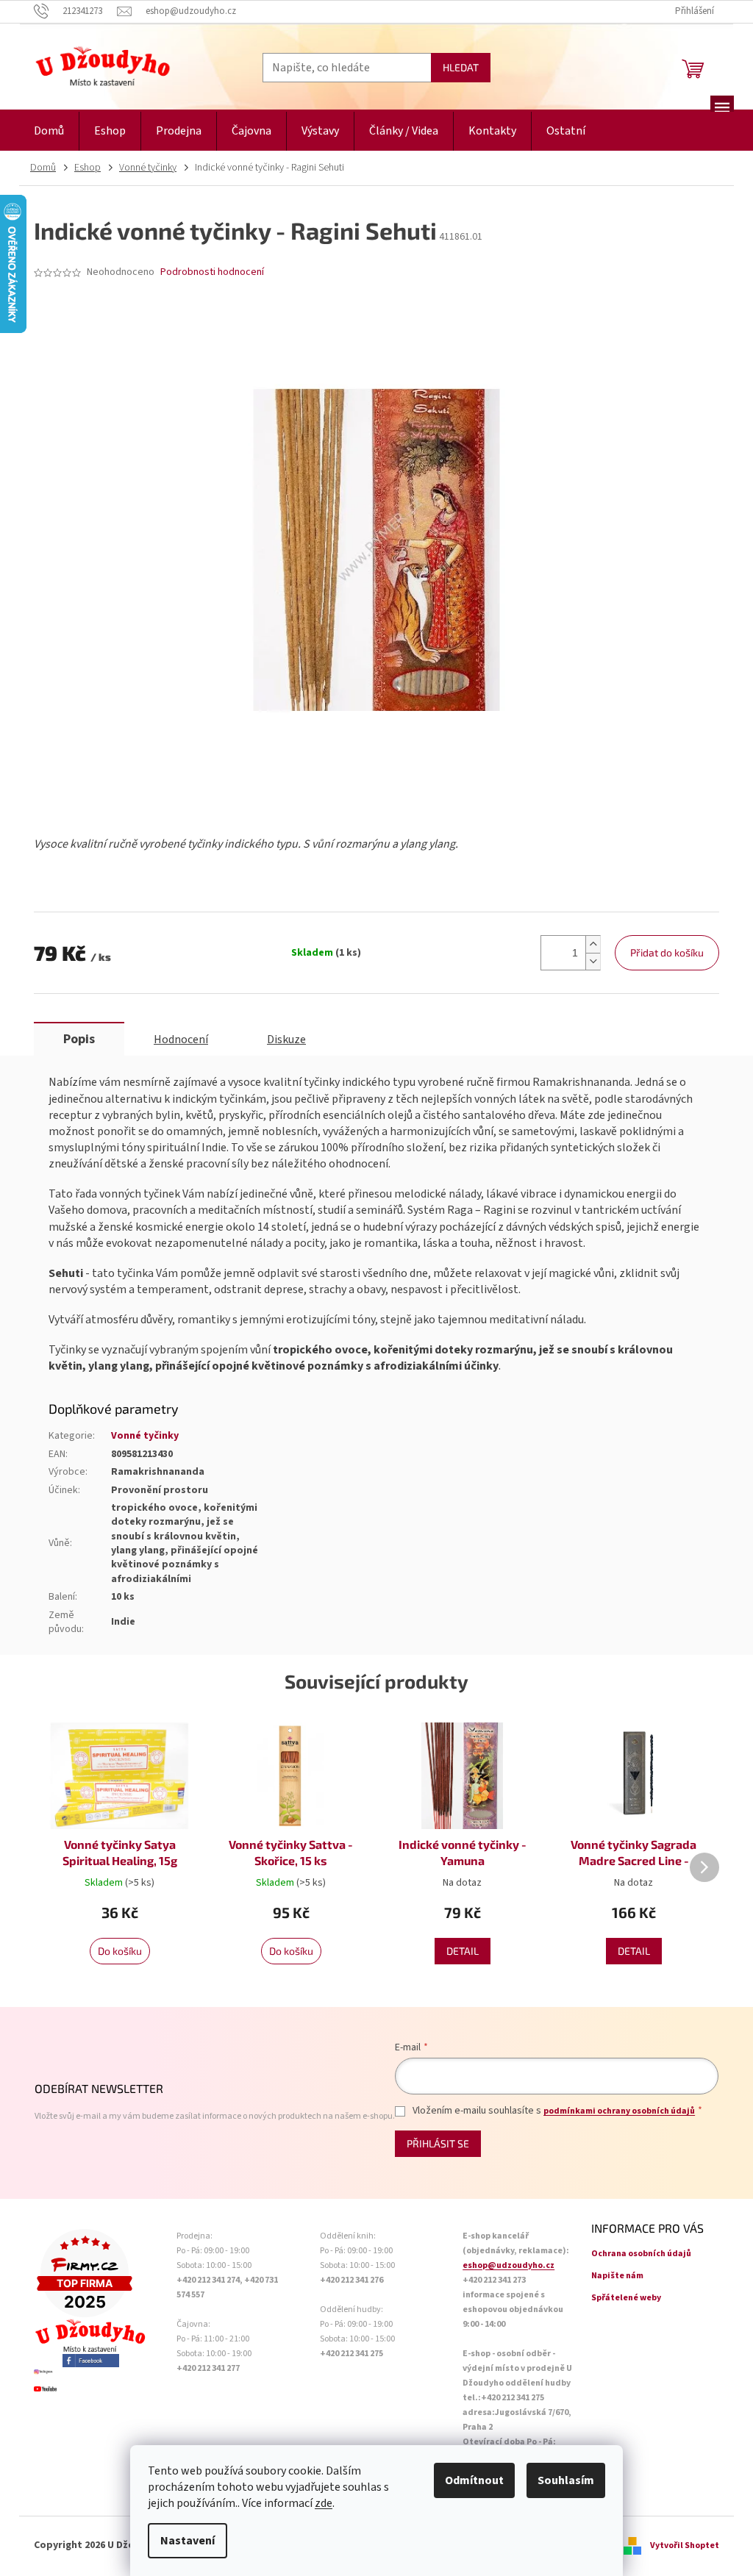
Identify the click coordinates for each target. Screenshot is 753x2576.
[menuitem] (49, 131)
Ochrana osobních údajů (641, 2254)
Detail (463, 1951)
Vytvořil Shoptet (685, 2545)
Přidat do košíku (667, 952)
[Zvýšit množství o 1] (593, 944)
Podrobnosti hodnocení (212, 272)
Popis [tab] (79, 1039)
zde (324, 2503)
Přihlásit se (438, 2143)
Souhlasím (566, 2480)
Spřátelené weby (626, 2298)
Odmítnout (474, 2480)
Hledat (461, 67)
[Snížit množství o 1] (593, 961)
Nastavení (188, 2541)
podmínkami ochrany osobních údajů (619, 2111)
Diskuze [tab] (286, 1040)
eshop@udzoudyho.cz (508, 2265)
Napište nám (617, 2276)
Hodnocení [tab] (181, 1040)
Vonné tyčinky (145, 1436)
